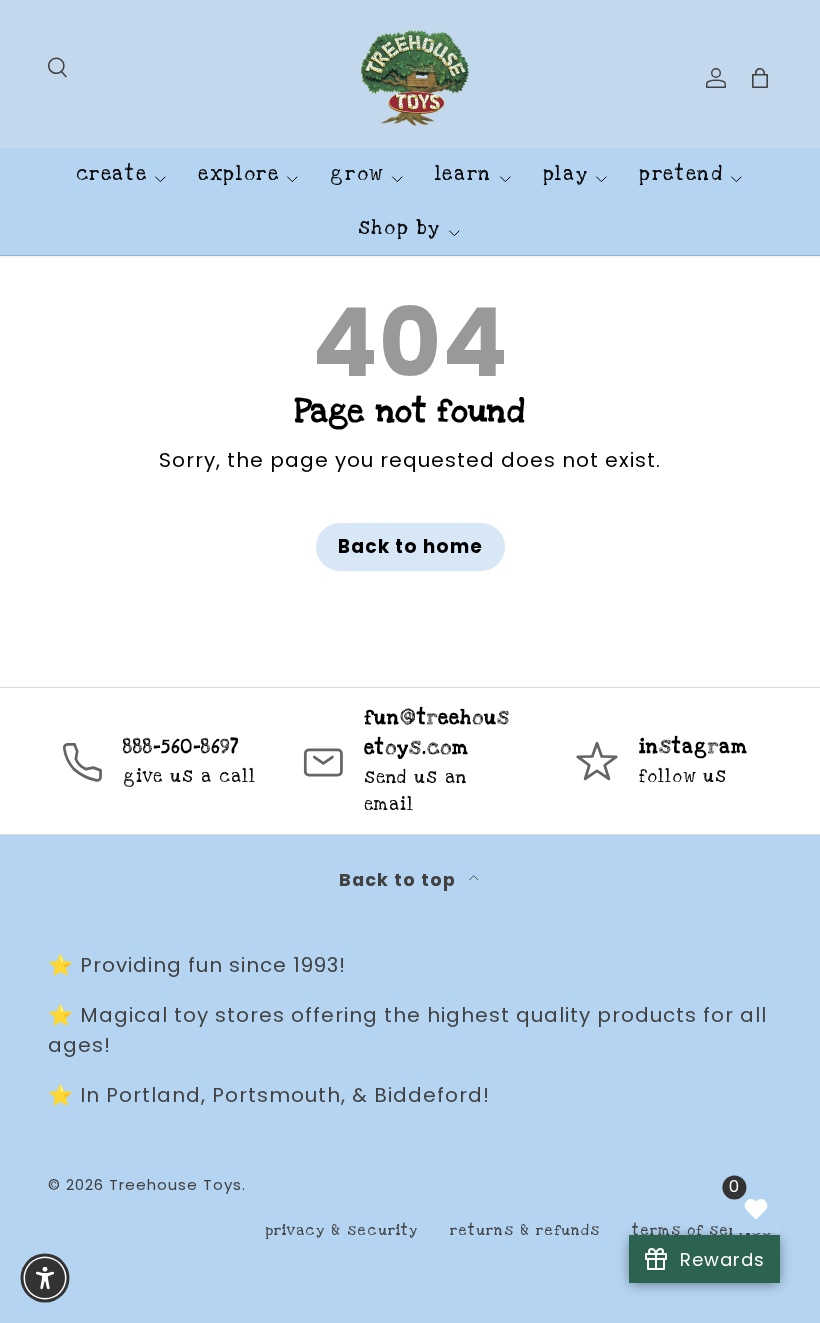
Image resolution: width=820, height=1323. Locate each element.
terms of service (702, 1230)
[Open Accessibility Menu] (45, 1278)
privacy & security (341, 1230)
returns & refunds (525, 1230)
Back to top (400, 880)
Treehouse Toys (175, 1184)
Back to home (410, 546)
